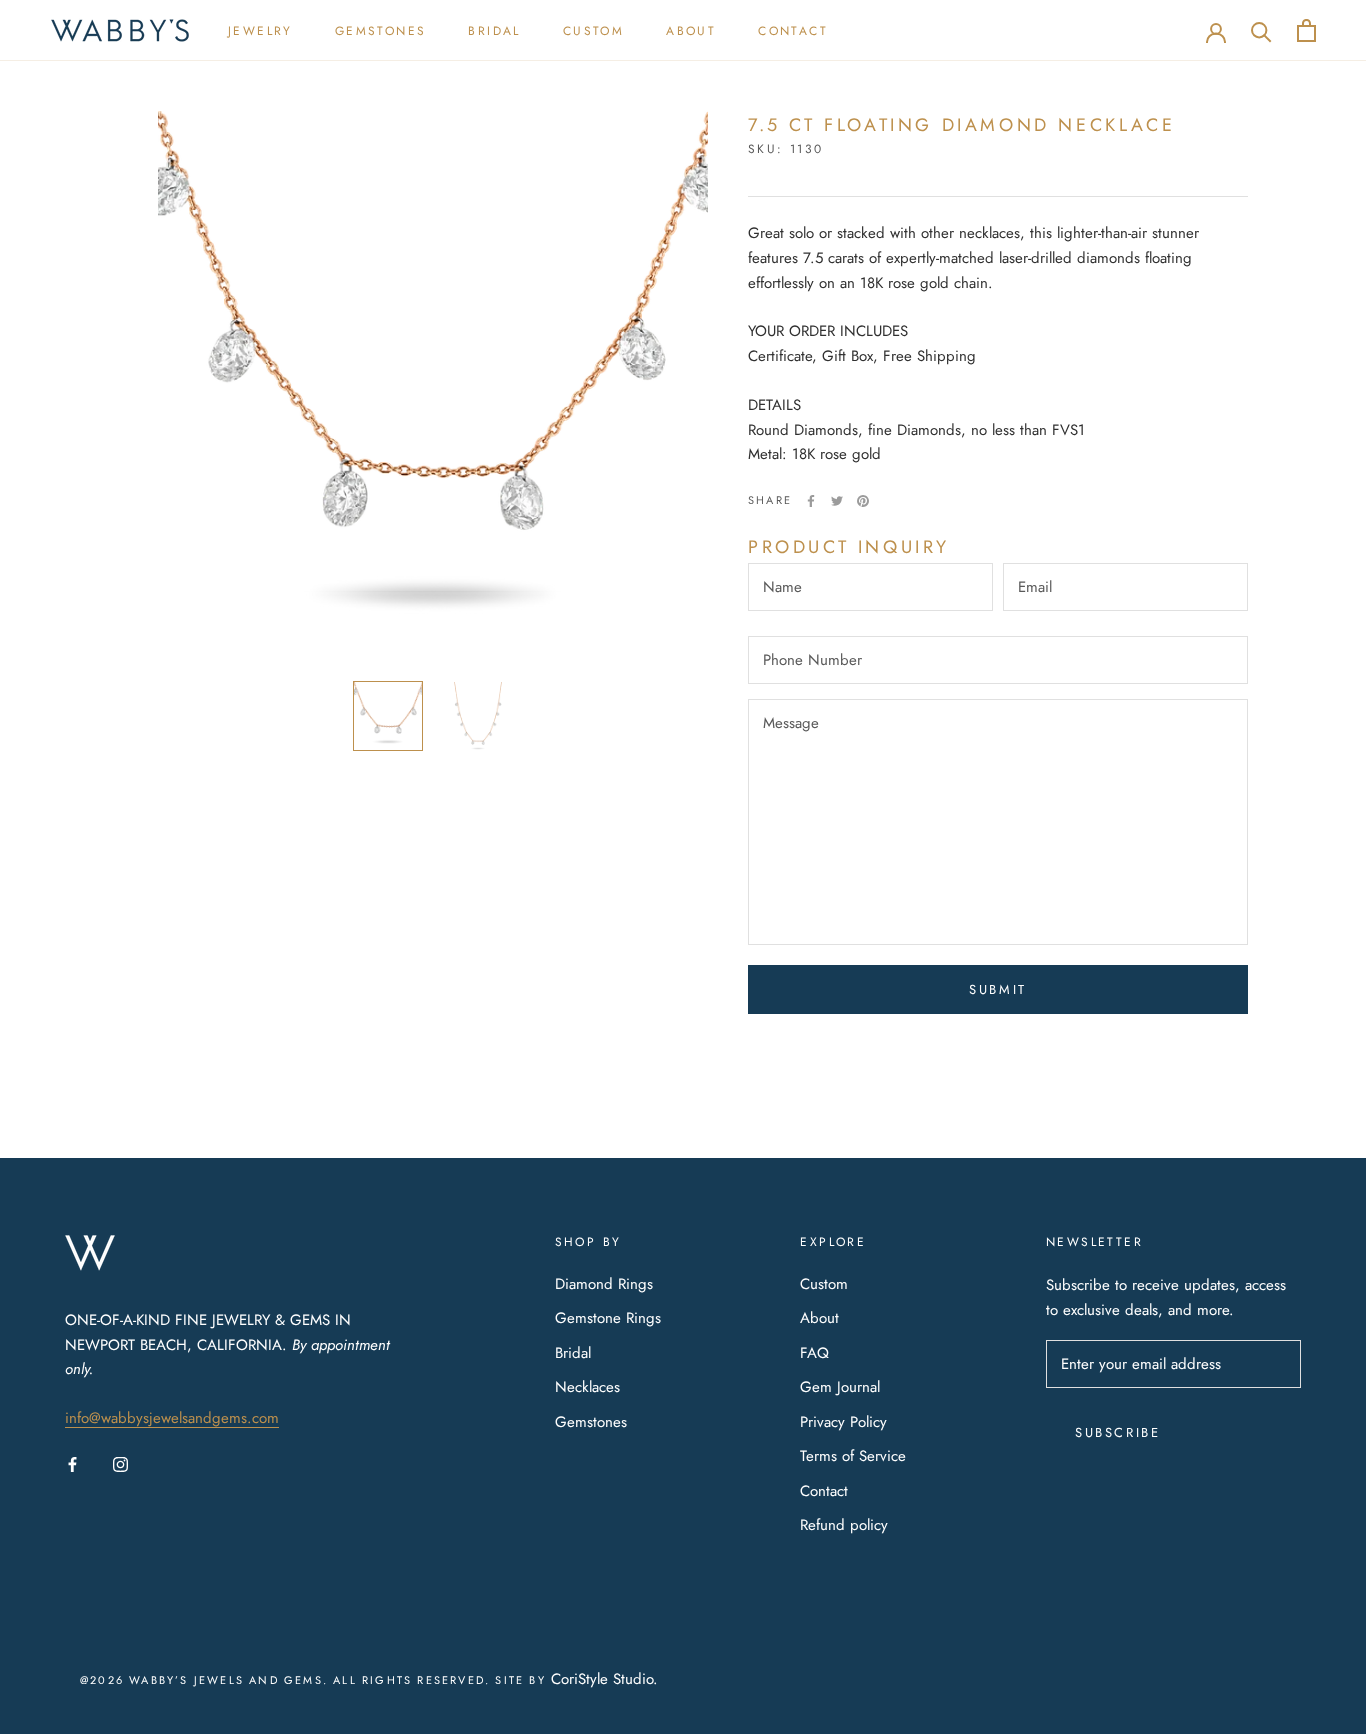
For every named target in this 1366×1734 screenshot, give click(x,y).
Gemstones (591, 1422)
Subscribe (1117, 1432)
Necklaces (587, 1387)
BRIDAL (494, 31)
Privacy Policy (843, 1422)
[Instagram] (120, 1463)
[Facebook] (811, 501)
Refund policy (844, 1525)
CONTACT (793, 31)
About (819, 1318)
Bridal (573, 1353)
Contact (824, 1491)
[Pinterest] (863, 501)
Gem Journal (840, 1387)
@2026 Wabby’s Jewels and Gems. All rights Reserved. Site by (315, 1680)
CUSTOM (593, 31)
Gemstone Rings (608, 1318)
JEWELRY (260, 31)
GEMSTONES (381, 31)
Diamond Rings (604, 1284)
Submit (998, 989)
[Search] (1261, 30)
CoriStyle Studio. (604, 1679)
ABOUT (691, 31)
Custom (824, 1284)
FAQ (814, 1353)
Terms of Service (853, 1456)
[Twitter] (837, 501)
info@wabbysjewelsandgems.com (172, 1418)
